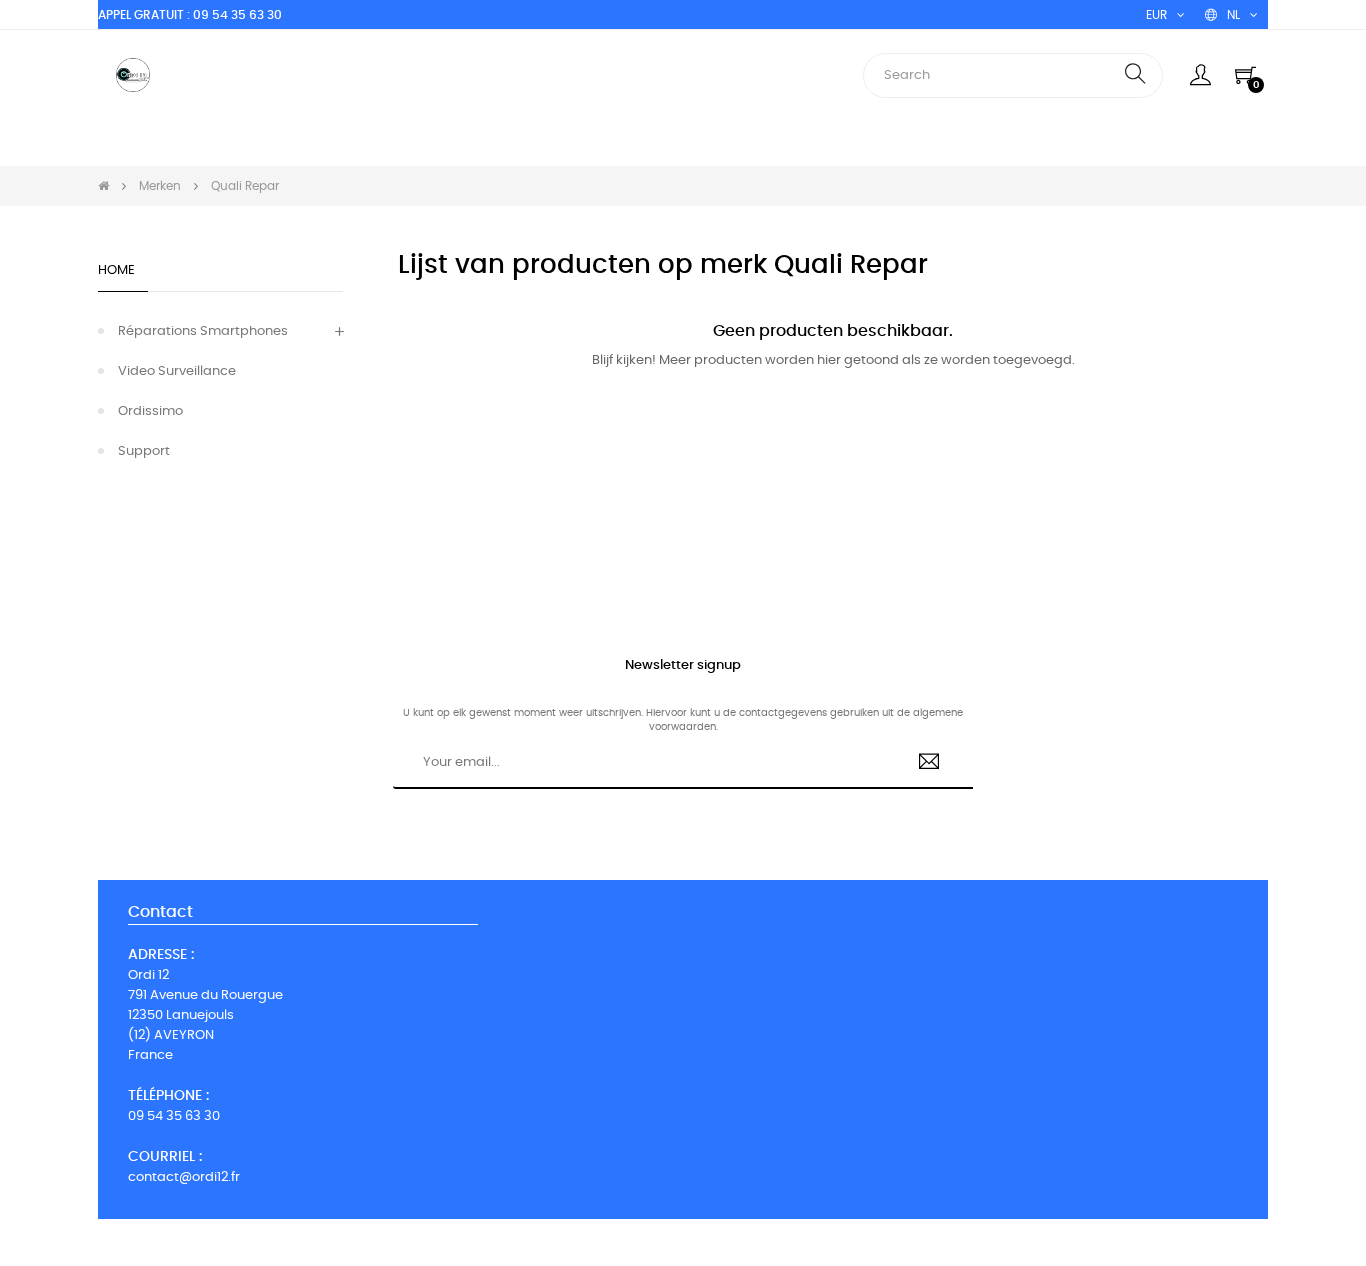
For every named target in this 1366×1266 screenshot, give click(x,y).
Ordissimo (150, 411)
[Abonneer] (929, 764)
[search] (1135, 75)
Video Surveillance (177, 371)
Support (144, 451)
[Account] (1200, 75)
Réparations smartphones (203, 331)
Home (116, 270)
